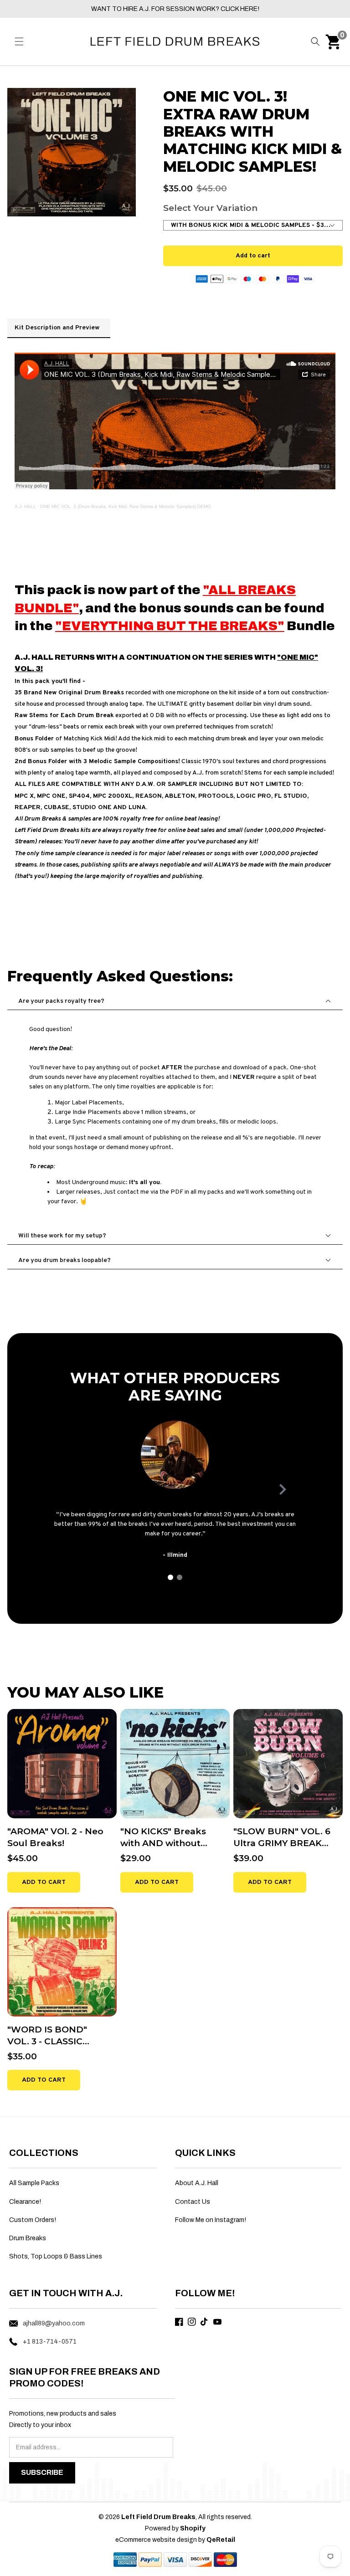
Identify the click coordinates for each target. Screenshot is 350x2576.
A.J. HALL (25, 506)
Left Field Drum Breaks (158, 2517)
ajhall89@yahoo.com (54, 2323)
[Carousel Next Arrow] (283, 1489)
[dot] (170, 1577)
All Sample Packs (34, 2183)
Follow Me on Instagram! (211, 2220)
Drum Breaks (28, 2238)
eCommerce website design (157, 2540)
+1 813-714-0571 (50, 2342)
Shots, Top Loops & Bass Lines (56, 2256)
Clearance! (25, 2202)
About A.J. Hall (197, 2183)
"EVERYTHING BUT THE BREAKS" (170, 626)
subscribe (42, 2472)
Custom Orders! (33, 2220)
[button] (19, 41)
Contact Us (193, 2202)
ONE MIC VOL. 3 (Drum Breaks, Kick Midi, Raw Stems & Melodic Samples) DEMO (126, 506)
